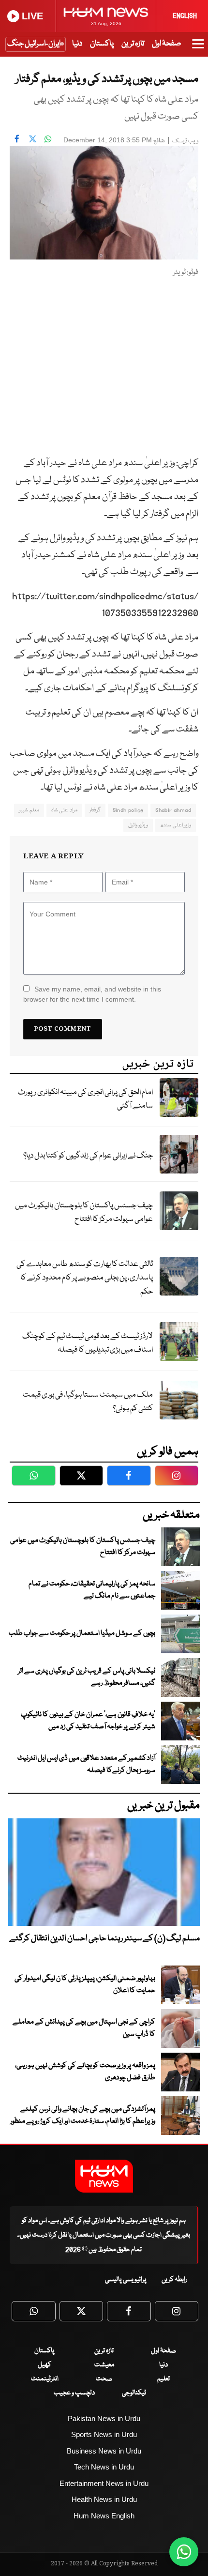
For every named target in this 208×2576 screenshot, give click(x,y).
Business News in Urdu (104, 2451)
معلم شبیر (29, 810)
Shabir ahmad (173, 810)
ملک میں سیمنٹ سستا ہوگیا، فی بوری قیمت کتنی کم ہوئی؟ (88, 1402)
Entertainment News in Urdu (104, 2483)
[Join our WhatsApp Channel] (184, 2552)
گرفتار (95, 810)
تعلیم (163, 2379)
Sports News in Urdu (104, 2434)
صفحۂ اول (166, 44)
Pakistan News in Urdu (104, 2418)
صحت (104, 2379)
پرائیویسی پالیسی (126, 2280)
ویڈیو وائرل (138, 825)
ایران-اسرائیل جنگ (34, 44)
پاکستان (102, 44)
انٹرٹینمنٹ (45, 2379)
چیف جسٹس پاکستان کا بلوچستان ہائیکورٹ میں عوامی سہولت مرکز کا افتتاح (84, 1213)
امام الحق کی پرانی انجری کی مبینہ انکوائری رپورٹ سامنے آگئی (85, 1099)
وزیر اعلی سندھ (176, 825)
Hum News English (104, 2516)
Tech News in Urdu (104, 2467)
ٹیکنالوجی (134, 2393)
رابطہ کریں (174, 2280)
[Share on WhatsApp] (48, 139)
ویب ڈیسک (185, 141)
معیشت (104, 2365)
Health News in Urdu (104, 2499)
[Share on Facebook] (17, 139)
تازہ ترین (133, 44)
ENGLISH (185, 16)
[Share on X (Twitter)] (32, 139)
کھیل (45, 2365)
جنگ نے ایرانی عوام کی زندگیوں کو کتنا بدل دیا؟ (88, 1156)
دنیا (77, 44)
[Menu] (198, 48)
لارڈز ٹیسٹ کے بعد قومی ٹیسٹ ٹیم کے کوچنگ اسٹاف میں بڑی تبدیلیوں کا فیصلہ (88, 1343)
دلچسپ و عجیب (74, 2393)
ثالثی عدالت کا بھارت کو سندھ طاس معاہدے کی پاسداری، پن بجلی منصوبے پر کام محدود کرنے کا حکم (85, 1278)
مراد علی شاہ (64, 810)
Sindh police (128, 810)
